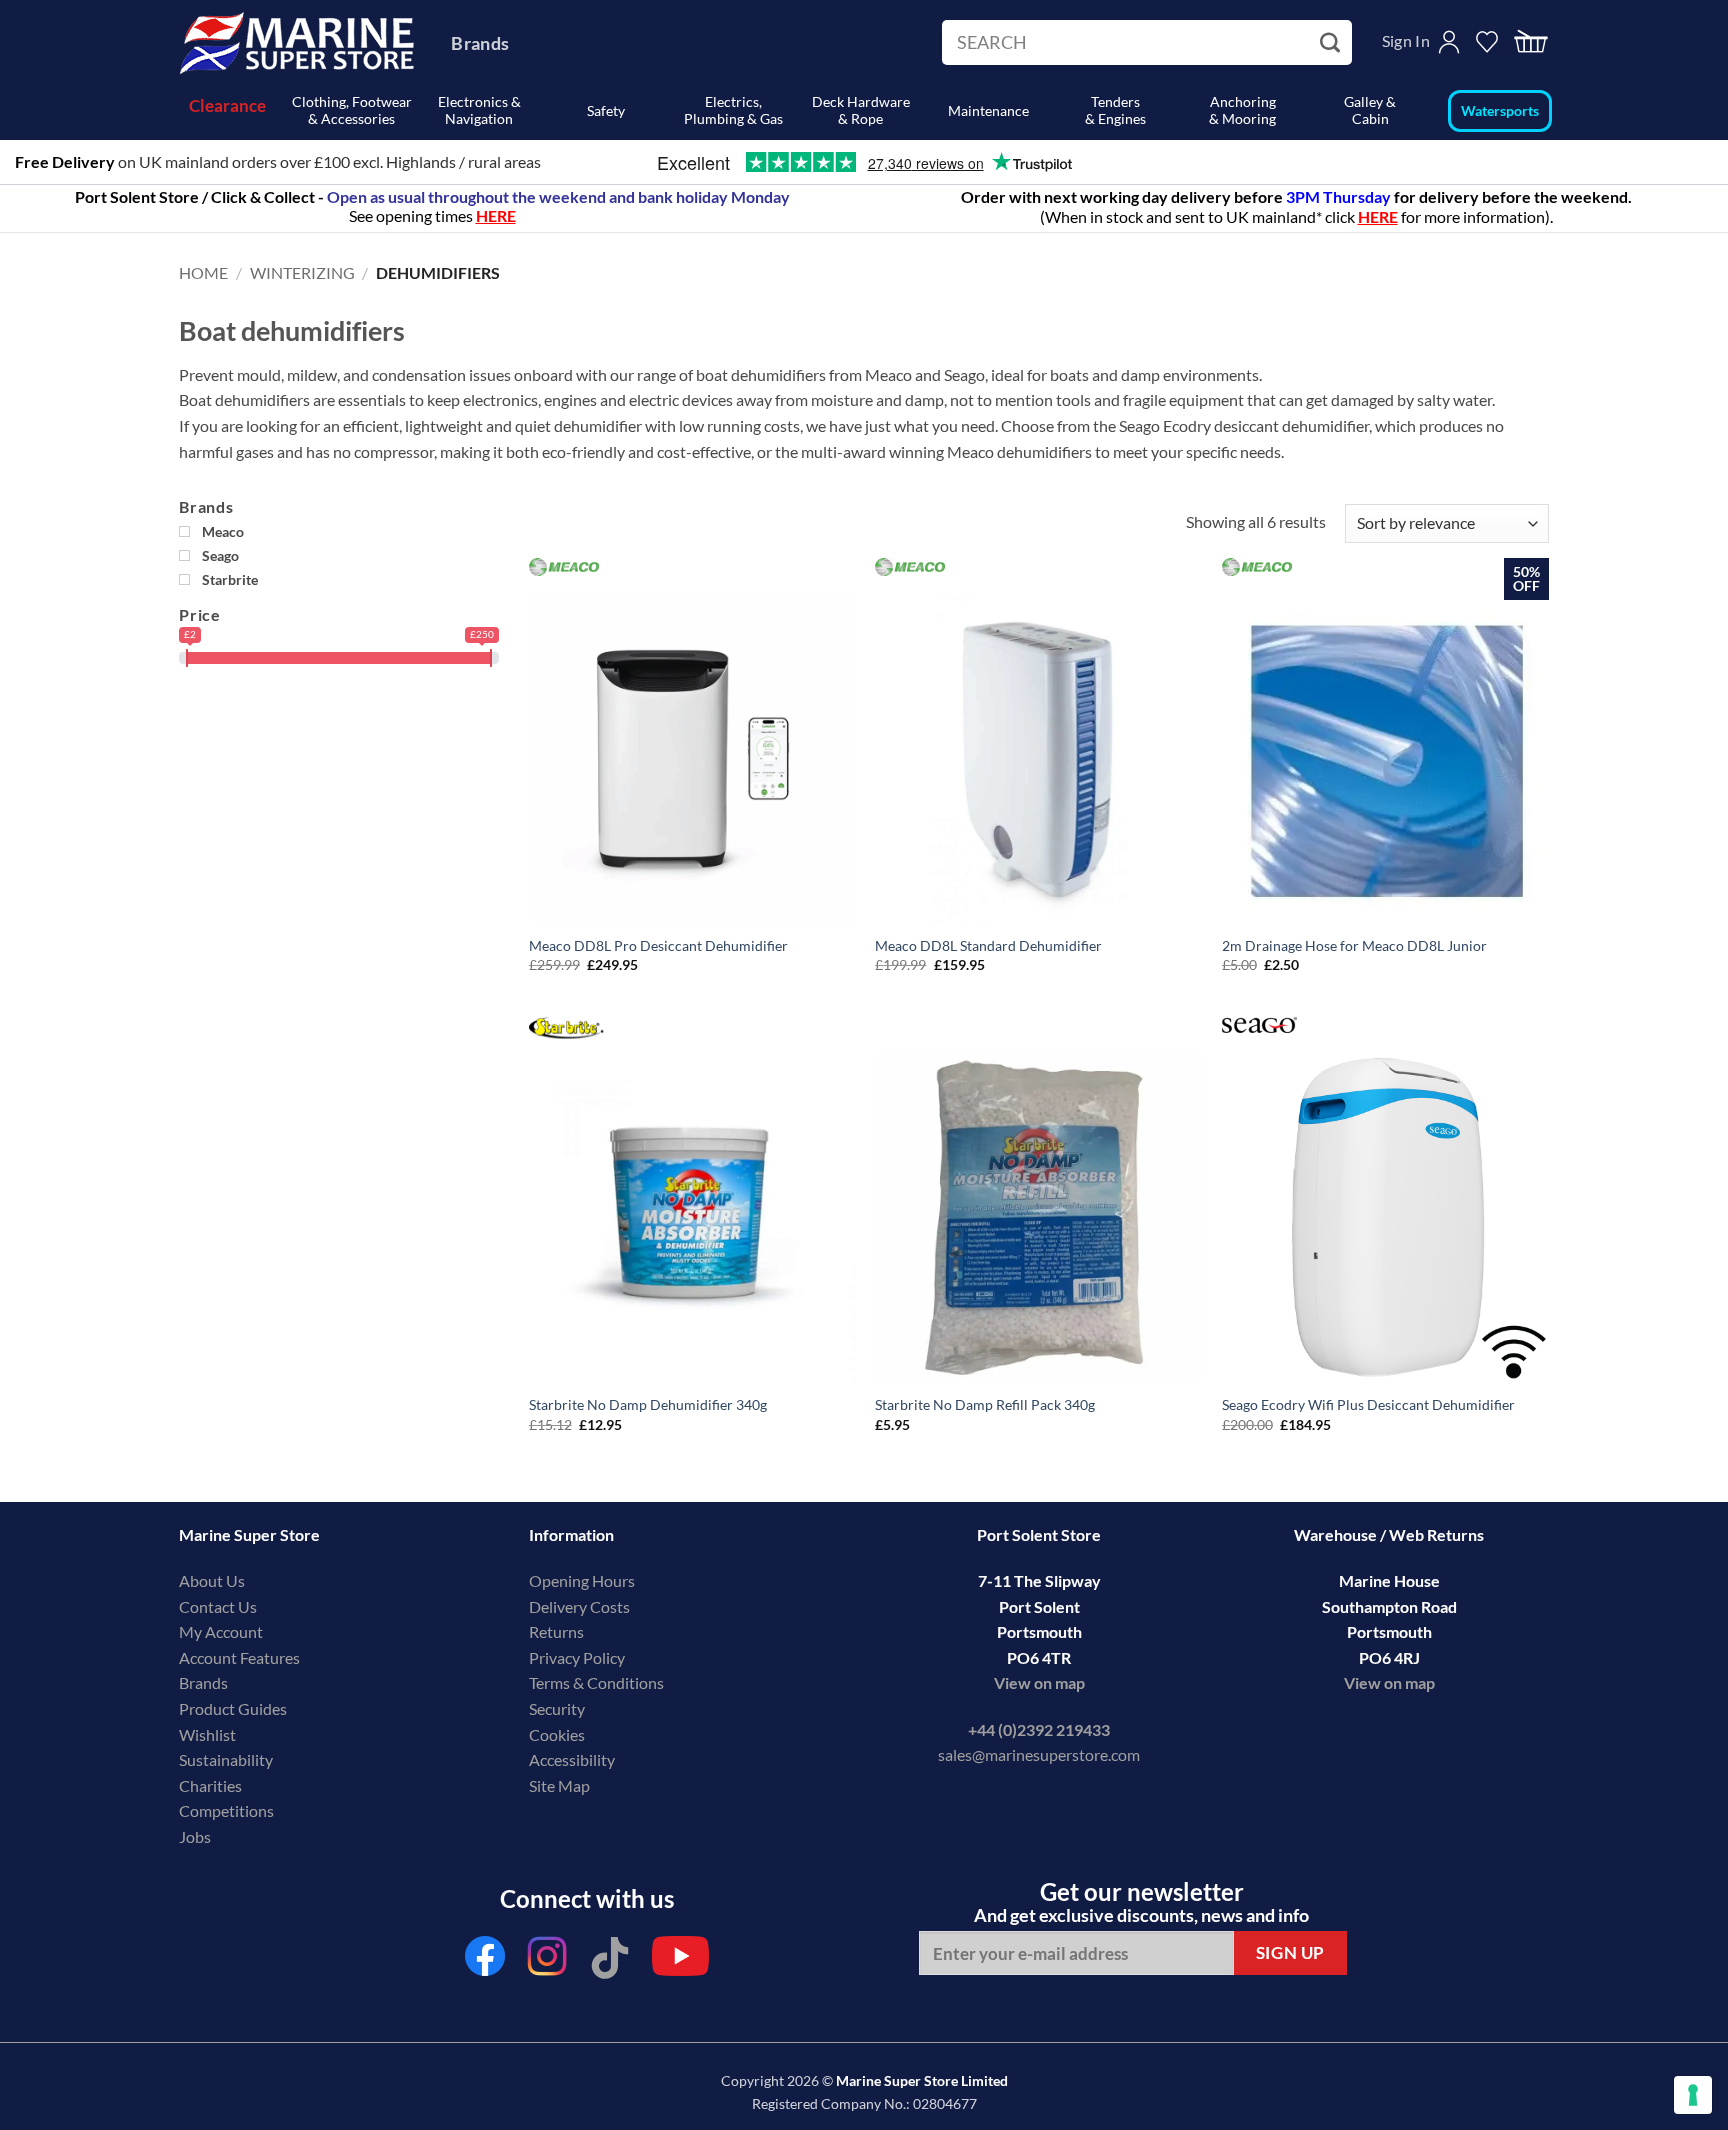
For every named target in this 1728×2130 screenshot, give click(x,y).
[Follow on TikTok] (610, 1961)
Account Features (239, 1657)
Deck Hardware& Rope (861, 110)
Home (203, 272)
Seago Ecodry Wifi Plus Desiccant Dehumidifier (1368, 1404)
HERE (1378, 216)
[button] (1531, 42)
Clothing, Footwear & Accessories (352, 110)
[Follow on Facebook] (485, 1961)
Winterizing (302, 272)
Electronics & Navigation (479, 110)
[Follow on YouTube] (680, 1961)
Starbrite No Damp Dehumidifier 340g (648, 1404)
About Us (212, 1580)
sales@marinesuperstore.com (1039, 1754)
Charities (212, 1785)
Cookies (557, 1734)
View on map (1039, 1682)
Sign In (1406, 40)
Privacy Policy (577, 1657)
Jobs (195, 1836)
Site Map (559, 1785)
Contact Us (218, 1606)
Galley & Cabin (1370, 110)
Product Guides (233, 1708)
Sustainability (226, 1759)
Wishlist (207, 1734)
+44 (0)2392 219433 (1039, 1729)
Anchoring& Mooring (1242, 110)
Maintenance (988, 110)
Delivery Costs (579, 1606)
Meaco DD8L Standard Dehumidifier (988, 945)
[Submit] (1332, 43)
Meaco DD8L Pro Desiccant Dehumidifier (658, 945)
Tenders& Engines (1115, 110)
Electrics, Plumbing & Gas (733, 110)
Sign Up (1290, 1952)
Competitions (226, 1810)
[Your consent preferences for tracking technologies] (1693, 2095)
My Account (221, 1631)
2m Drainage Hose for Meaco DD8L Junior (1354, 945)
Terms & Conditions (596, 1682)
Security (557, 1708)
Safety (606, 110)
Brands (480, 43)
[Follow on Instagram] (548, 1961)
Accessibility (572, 1759)
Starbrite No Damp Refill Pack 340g (985, 1404)
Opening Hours (582, 1580)
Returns (556, 1631)
